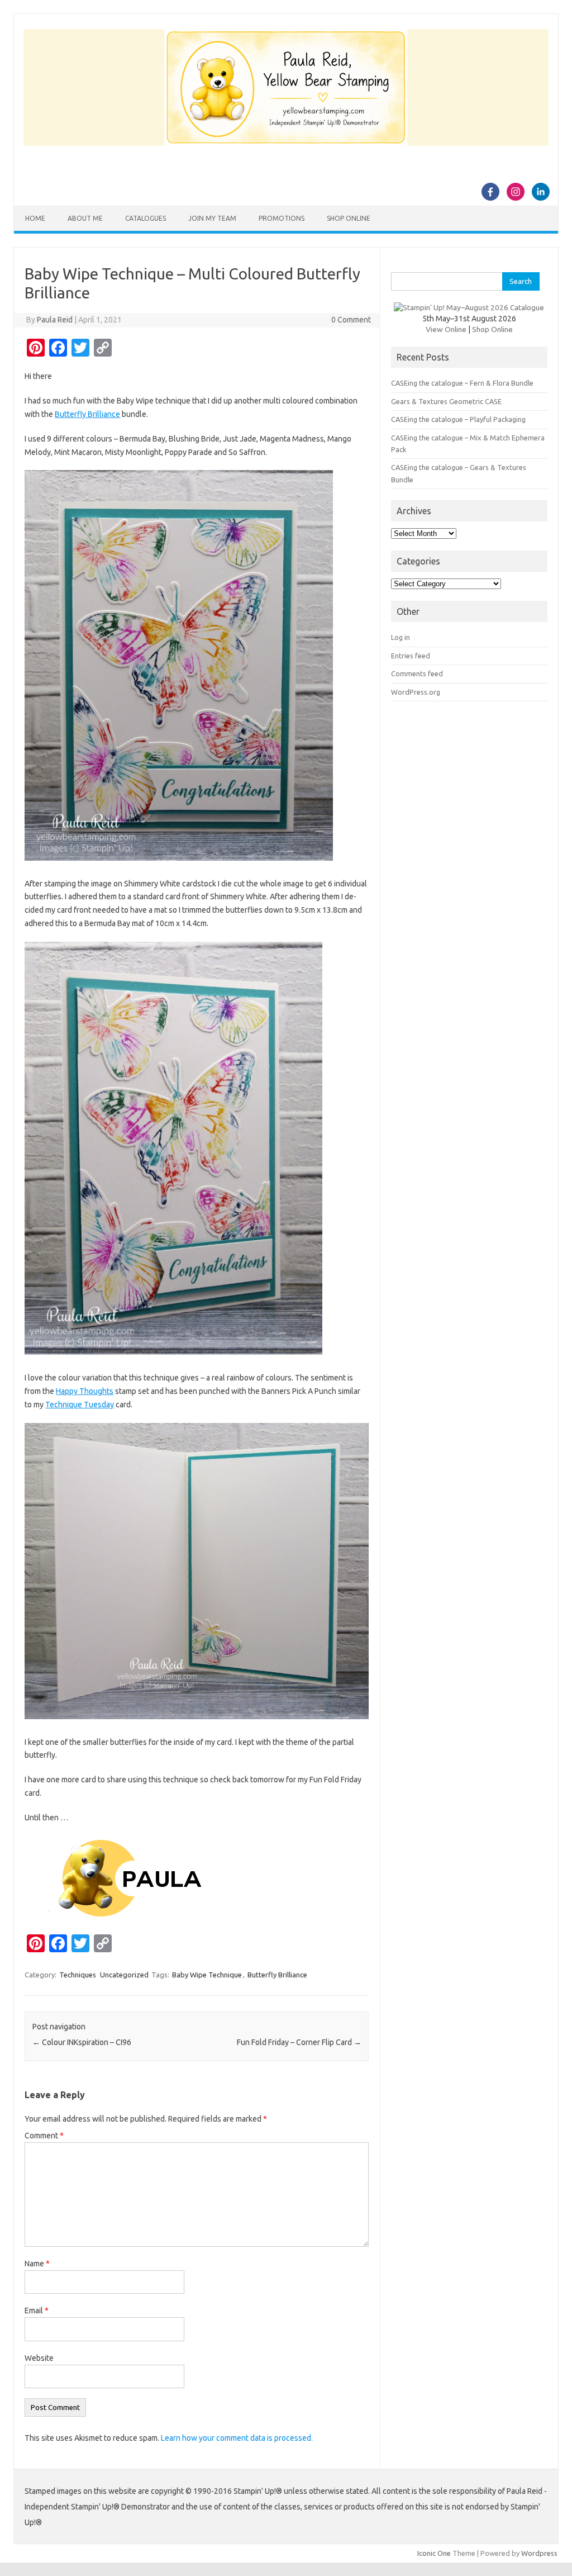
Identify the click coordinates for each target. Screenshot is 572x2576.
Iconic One (434, 2553)
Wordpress (539, 2553)
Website (39, 2358)
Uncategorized (124, 1975)
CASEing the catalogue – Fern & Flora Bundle (462, 383)
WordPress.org (416, 692)
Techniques (78, 1975)
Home (35, 218)
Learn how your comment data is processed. (237, 2438)
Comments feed (417, 673)
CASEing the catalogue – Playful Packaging (458, 419)
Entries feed (411, 656)
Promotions (282, 218)
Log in (401, 637)
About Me (85, 218)
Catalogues (146, 218)
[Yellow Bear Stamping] (286, 143)
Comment (44, 2136)
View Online (446, 329)
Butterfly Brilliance (87, 414)
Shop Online (349, 218)
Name (37, 2264)
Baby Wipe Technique (207, 1975)
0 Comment (351, 320)
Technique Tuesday (80, 1405)
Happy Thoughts (85, 1391)
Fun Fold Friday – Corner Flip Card (299, 2042)
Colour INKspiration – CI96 (82, 2042)
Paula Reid (55, 320)
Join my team (212, 218)
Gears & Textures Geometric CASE (446, 401)
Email (37, 2311)
